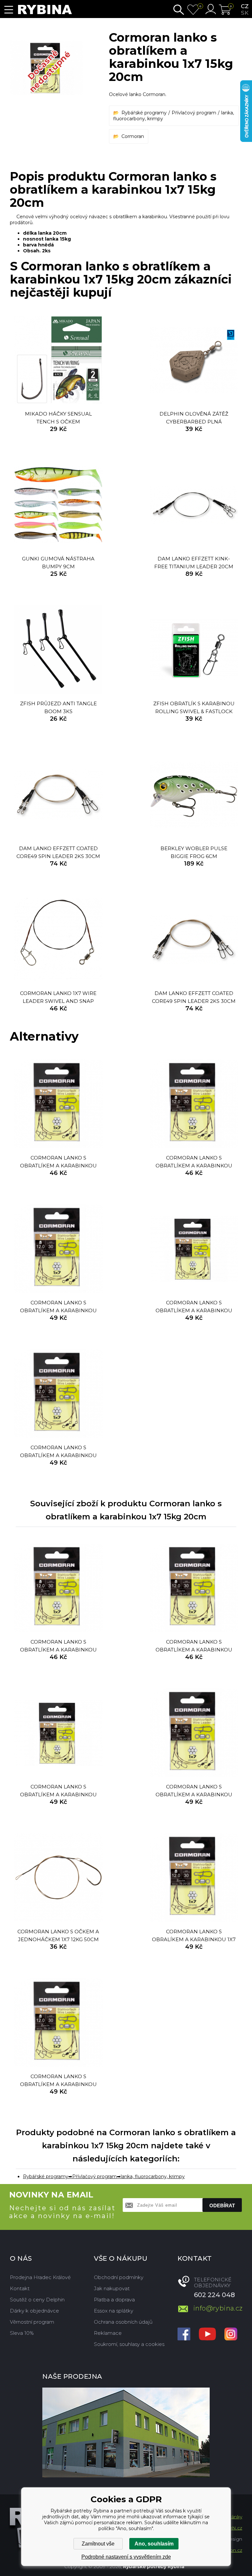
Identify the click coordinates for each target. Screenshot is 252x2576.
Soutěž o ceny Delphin (37, 2300)
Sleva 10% (22, 2333)
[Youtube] (207, 2335)
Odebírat (222, 2205)
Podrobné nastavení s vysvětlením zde (126, 2557)
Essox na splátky (114, 2311)
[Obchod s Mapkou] (126, 2432)
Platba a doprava (114, 2300)
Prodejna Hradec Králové (40, 2277)
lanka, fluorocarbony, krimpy (153, 2176)
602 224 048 (214, 2295)
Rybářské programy (144, 113)
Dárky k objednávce (34, 2311)
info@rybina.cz (218, 2308)
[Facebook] (184, 2335)
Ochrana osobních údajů (123, 2322)
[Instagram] (231, 2335)
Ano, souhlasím (154, 2544)
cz (245, 6)
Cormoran (133, 136)
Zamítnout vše (98, 2544)
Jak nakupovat (112, 2288)
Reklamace (108, 2333)
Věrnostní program (32, 2322)
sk (245, 13)
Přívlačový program (194, 113)
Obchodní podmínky (119, 2277)
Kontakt (20, 2288)
